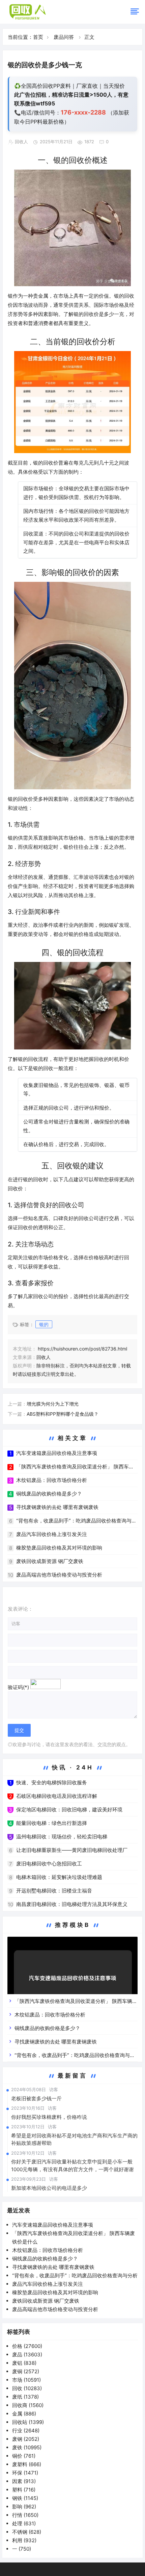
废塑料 (27, 2464)
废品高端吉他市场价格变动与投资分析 (59, 1575)
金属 (24, 2414)
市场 (26, 2380)
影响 (24, 2507)
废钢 (26, 2439)
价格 (27, 2346)
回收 (27, 2388)
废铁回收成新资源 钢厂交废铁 (50, 1561)
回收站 (28, 2422)
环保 (25, 2473)
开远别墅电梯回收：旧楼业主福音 (54, 1891)
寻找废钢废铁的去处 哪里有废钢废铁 (57, 1507)
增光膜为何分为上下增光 (53, 1404)
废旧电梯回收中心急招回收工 (49, 1864)
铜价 (24, 2456)
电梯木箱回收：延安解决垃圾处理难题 (59, 1877)
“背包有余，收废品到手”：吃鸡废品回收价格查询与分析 (75, 2275)
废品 (27, 2355)
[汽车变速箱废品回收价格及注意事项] (72, 1981)
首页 (38, 37)
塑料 (24, 2490)
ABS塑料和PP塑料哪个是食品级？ (63, 1414)
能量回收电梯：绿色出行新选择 (52, 1823)
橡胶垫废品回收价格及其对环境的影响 (59, 1548)
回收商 (28, 2405)
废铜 (26, 2371)
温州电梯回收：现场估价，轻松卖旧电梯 (62, 1837)
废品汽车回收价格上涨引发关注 (52, 1534)
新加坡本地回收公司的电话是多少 (49, 2188)
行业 (26, 2431)
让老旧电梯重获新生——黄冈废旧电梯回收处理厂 (72, 1850)
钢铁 (25, 2498)
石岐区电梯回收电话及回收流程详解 (57, 1796)
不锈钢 (27, 2532)
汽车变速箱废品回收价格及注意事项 (57, 1453)
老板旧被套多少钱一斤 (36, 2098)
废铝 (24, 2363)
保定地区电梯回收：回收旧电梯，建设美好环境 (69, 1810)
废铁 (27, 2447)
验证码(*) (18, 1687)
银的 (44, 1324)
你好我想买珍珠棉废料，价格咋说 (49, 2117)
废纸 (25, 2397)
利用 (24, 2540)
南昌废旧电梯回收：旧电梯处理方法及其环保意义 (72, 1904)
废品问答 (64, 37)
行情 (25, 2515)
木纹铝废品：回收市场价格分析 (52, 1480)
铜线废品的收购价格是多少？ (49, 1494)
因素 (24, 2481)
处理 (24, 2523)
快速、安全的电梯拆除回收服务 (52, 1782)
